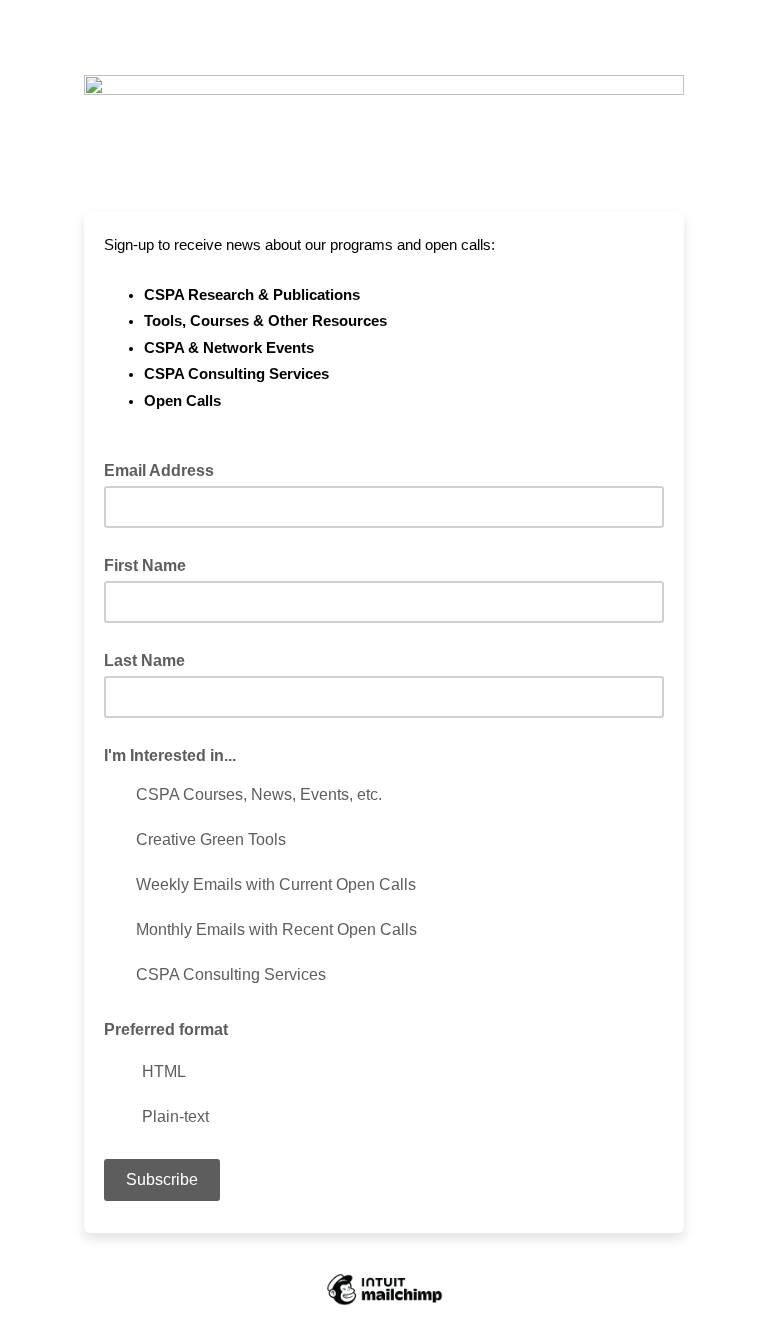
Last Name (144, 660)
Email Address (165, 469)
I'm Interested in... (170, 755)
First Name (145, 565)
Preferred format (166, 1029)
